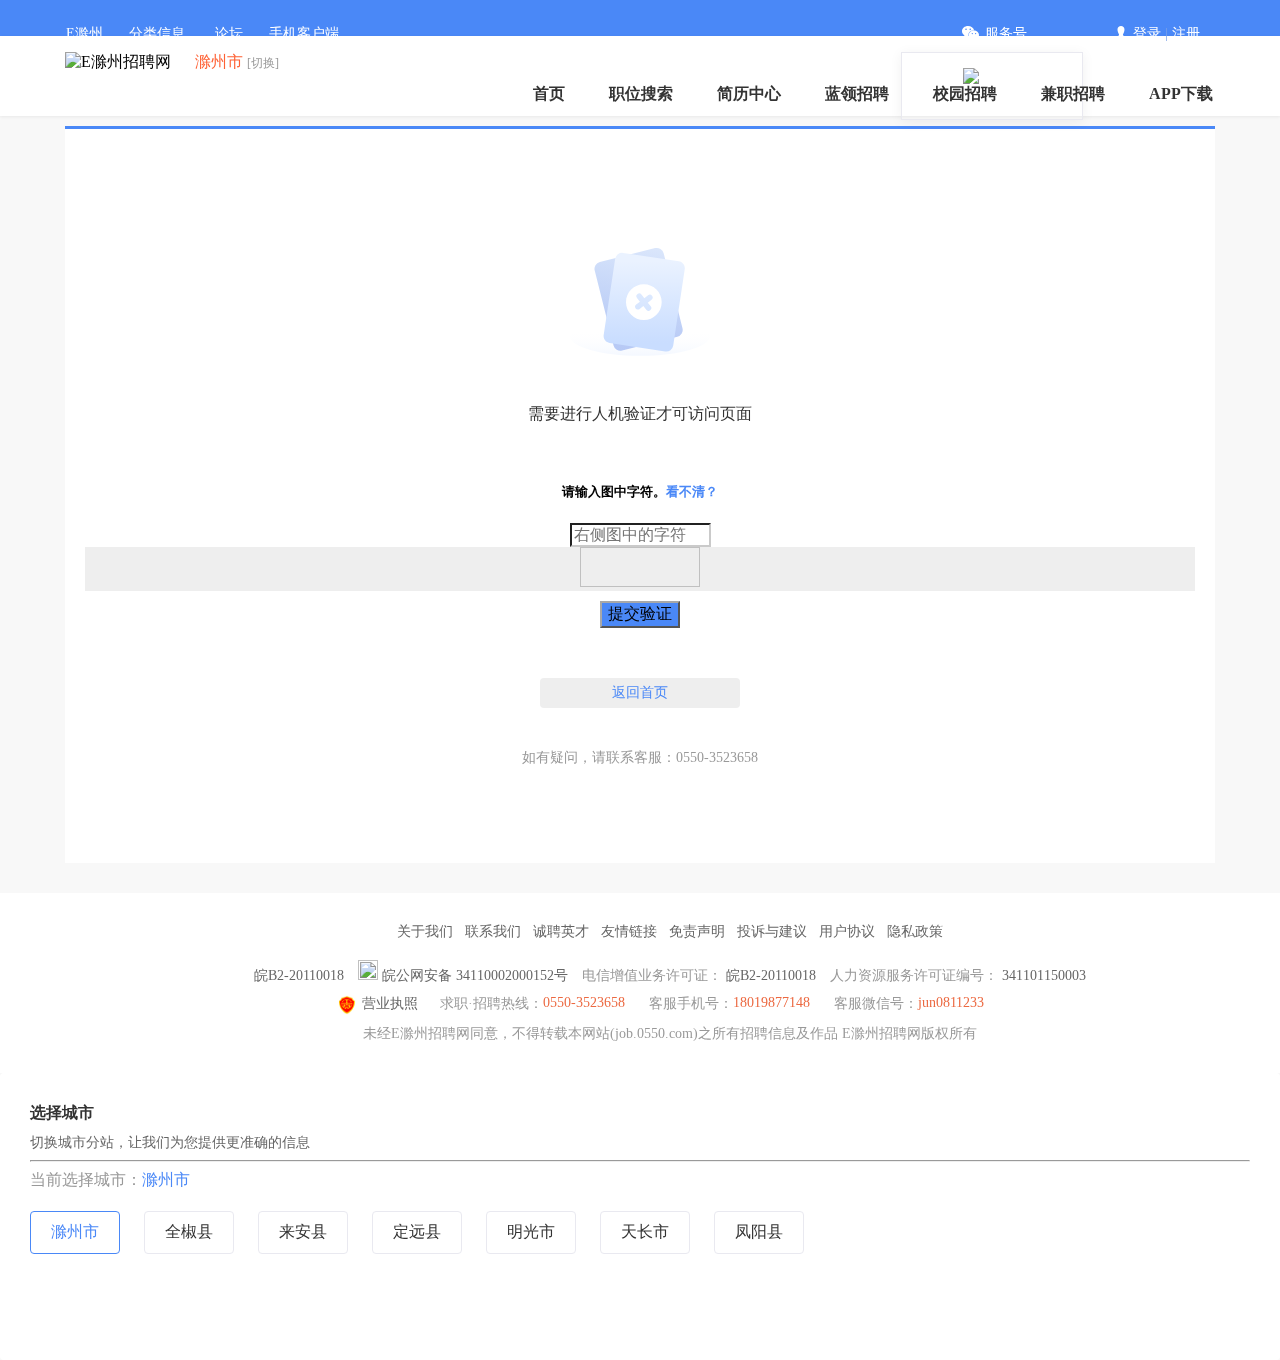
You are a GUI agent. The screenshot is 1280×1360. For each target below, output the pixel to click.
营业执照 (390, 1003)
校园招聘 (965, 93)
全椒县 (189, 1231)
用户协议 (847, 931)
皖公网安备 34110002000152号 (475, 975)
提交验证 (640, 613)
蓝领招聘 (857, 93)
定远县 (417, 1231)
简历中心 (749, 93)
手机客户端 (304, 33)
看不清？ (692, 491)
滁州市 (166, 1179)
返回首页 (640, 692)
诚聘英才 (561, 931)
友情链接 (629, 931)
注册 (1186, 33)
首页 (549, 93)
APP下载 (1181, 93)
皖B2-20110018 (299, 975)
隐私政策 (915, 931)
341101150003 (1044, 975)
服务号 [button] (1006, 33)
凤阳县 (759, 1231)
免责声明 (697, 931)
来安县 (303, 1231)
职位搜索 (641, 93)
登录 (1147, 33)
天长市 (645, 1231)
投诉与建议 (772, 931)
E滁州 (84, 33)
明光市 (531, 1231)
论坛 (229, 33)
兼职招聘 (1073, 93)
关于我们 (425, 931)
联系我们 (493, 931)
